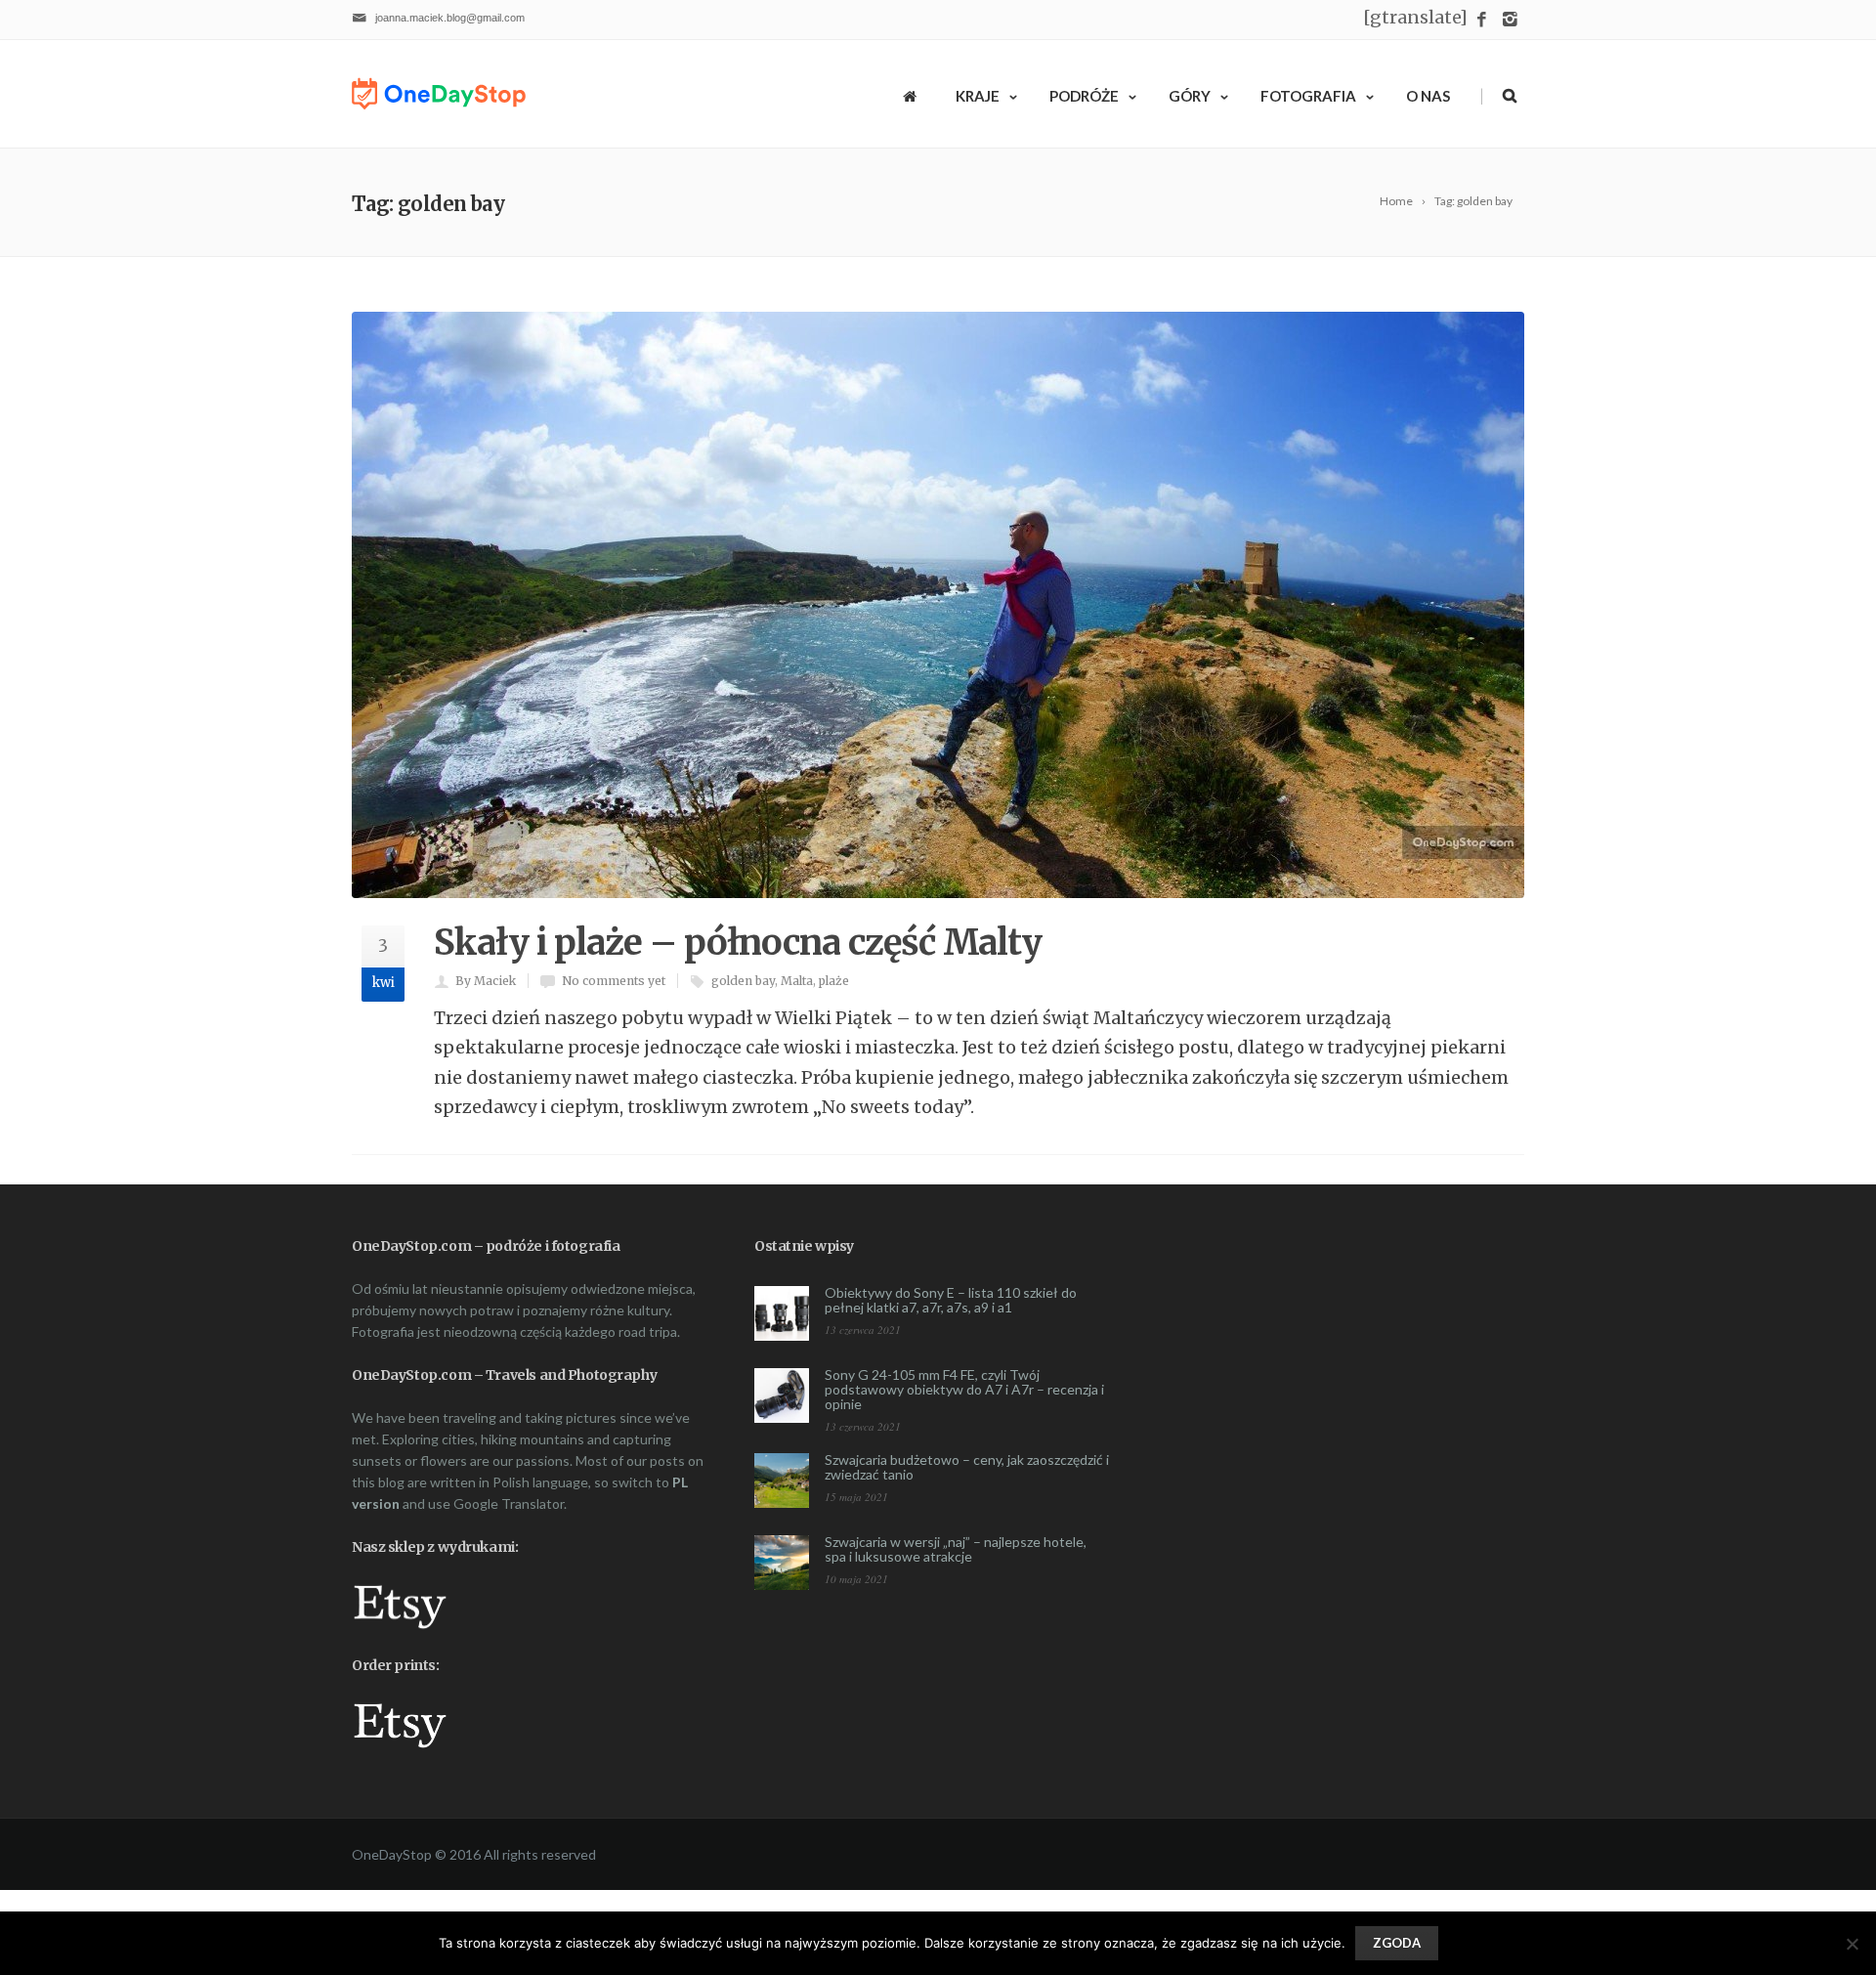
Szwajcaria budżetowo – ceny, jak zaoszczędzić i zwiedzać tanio (967, 1467)
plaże (834, 981)
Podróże (1084, 96)
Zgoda (1397, 1943)
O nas (1428, 96)
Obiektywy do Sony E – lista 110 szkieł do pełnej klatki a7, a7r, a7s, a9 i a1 (951, 1300)
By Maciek (486, 981)
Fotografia (1308, 96)
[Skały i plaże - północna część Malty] (938, 605)
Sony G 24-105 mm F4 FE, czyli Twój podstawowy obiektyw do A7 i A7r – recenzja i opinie (964, 1389)
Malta (797, 981)
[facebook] (1482, 20)
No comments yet (614, 981)
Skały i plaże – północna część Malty (738, 943)
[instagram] (1510, 20)
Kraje (978, 96)
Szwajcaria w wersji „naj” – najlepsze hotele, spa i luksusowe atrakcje (956, 1549)
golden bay (743, 981)
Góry (1190, 96)
